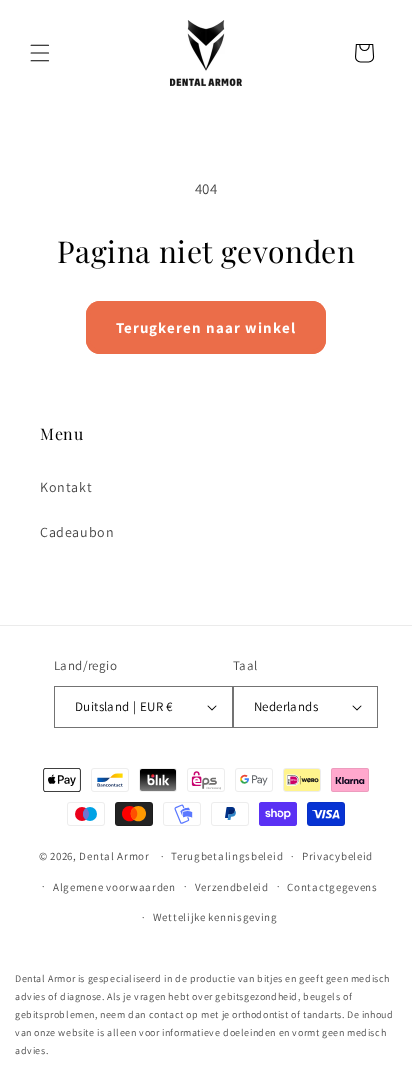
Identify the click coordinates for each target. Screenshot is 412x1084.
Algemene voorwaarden (114, 887)
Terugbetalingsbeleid (227, 856)
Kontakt (66, 487)
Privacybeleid (337, 856)
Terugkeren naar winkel (206, 327)
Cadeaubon (77, 532)
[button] (40, 53)
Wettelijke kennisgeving (215, 917)
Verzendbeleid (232, 887)
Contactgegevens (332, 887)
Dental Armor (114, 856)
